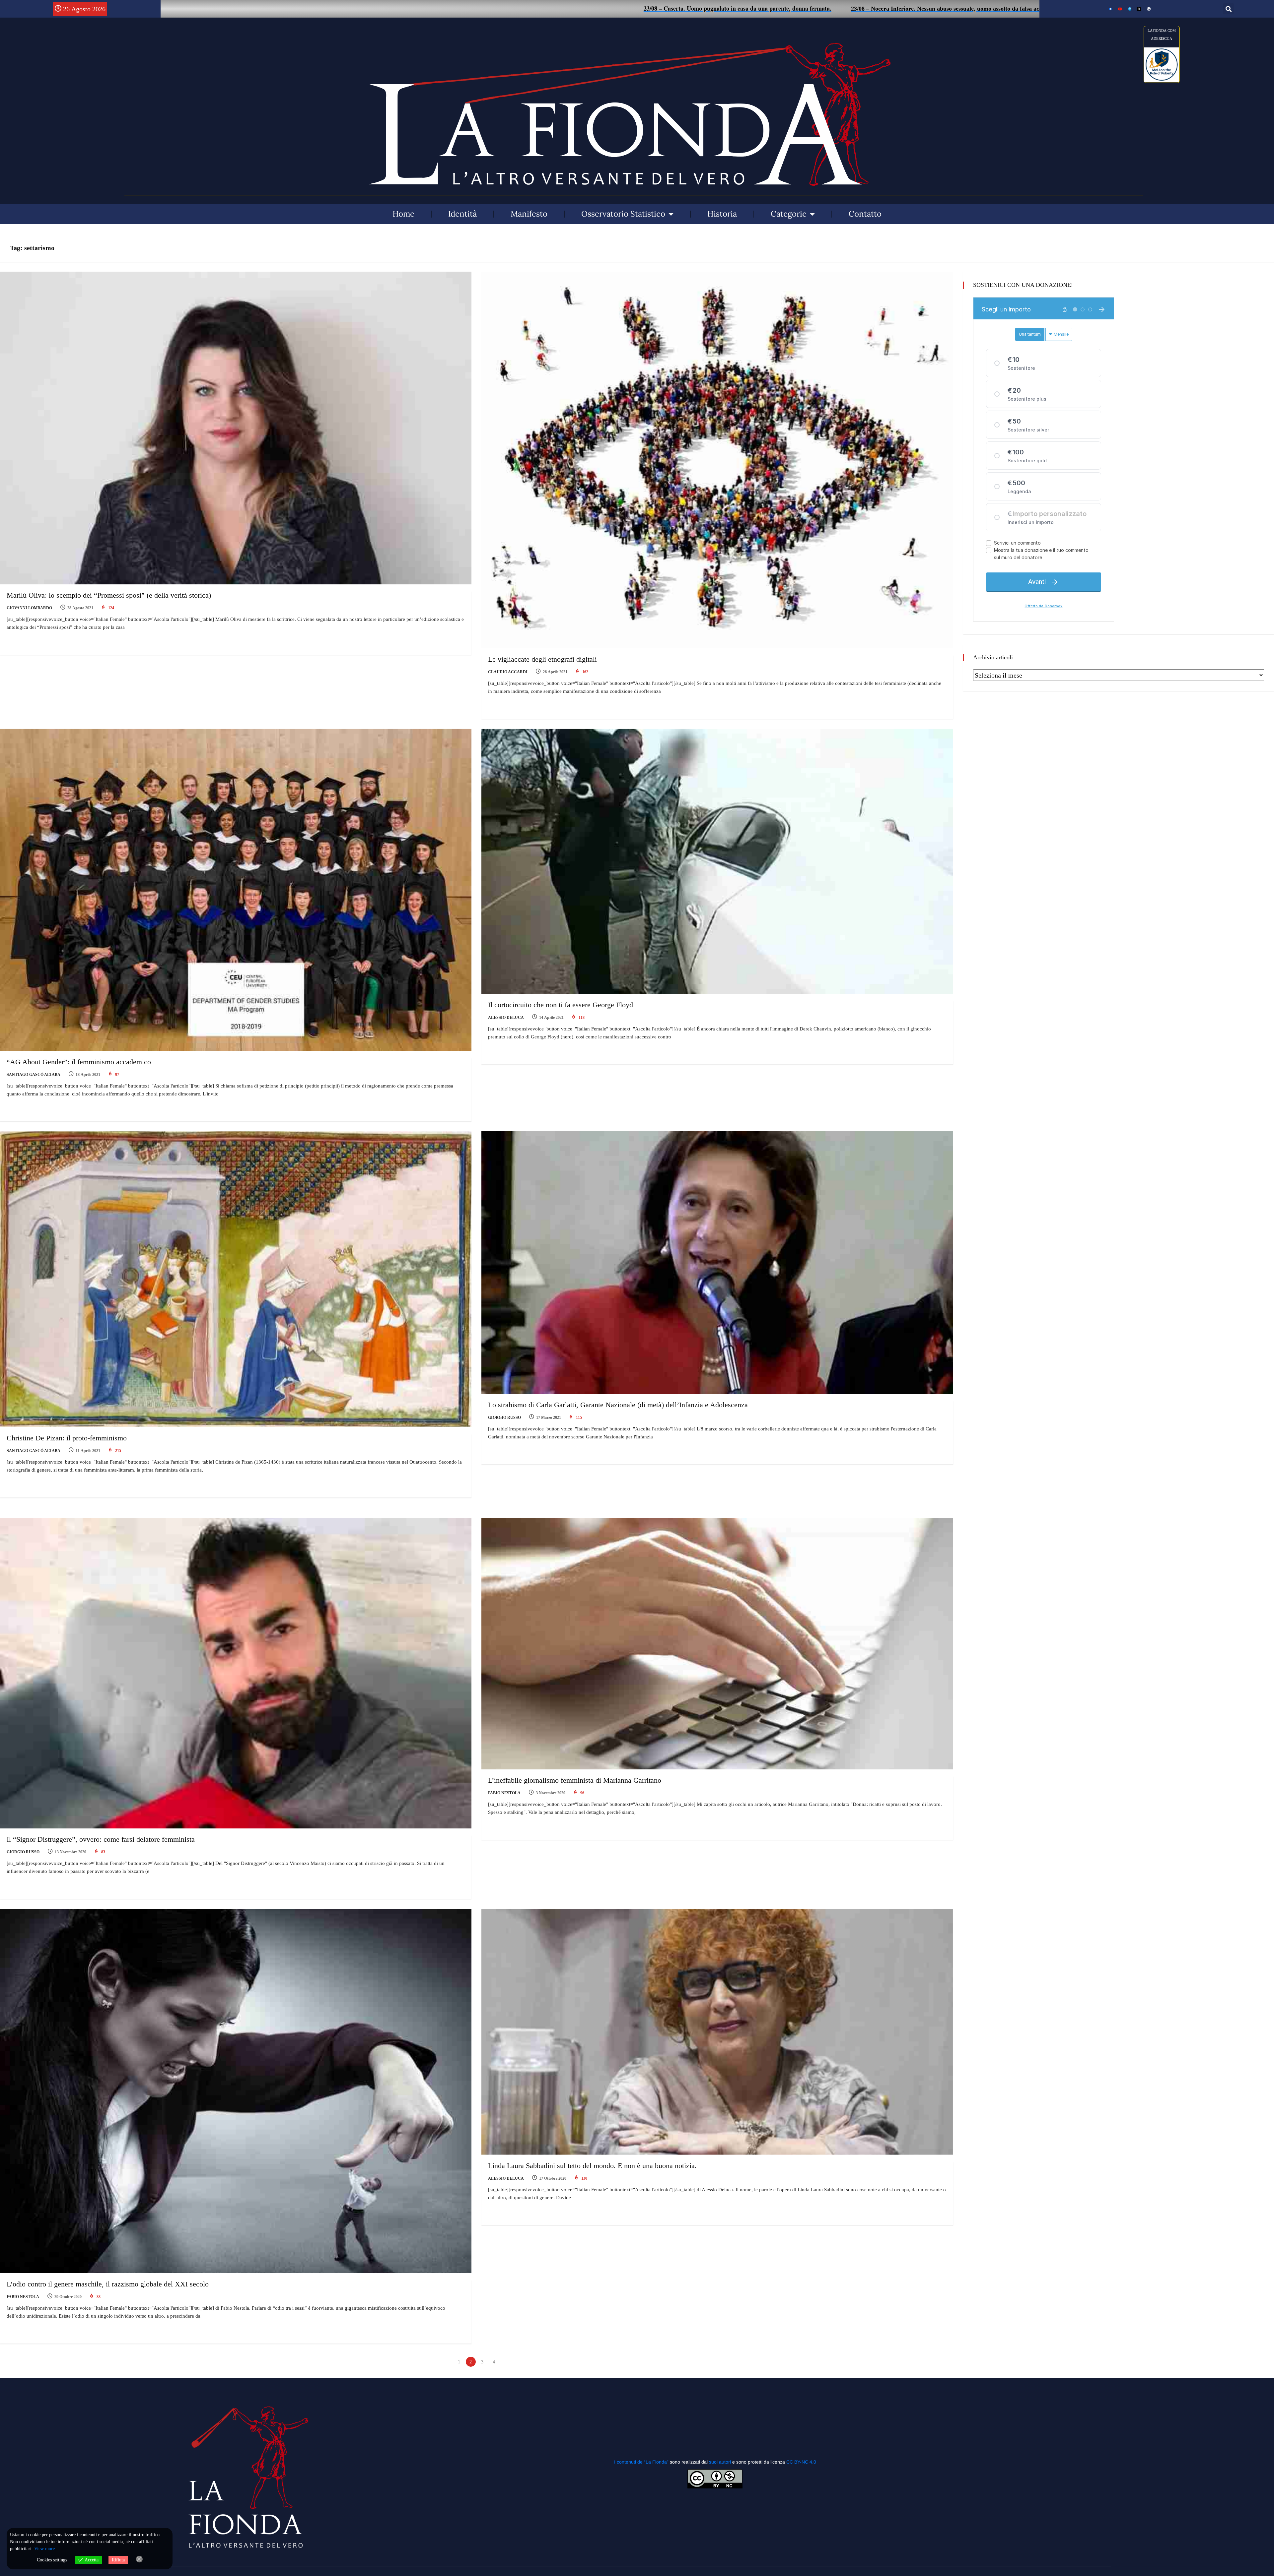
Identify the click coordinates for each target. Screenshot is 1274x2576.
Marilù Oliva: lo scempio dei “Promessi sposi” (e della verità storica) (109, 595)
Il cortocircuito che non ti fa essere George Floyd (561, 1005)
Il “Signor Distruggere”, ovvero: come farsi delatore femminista (101, 1839)
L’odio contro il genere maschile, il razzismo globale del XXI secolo (108, 2284)
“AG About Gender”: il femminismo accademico (79, 1062)
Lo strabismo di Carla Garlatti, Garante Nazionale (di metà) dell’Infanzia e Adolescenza (618, 1405)
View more (44, 2549)
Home (403, 214)
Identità (462, 214)
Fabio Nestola (504, 1793)
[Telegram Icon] (1130, 9)
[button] (1228, 9)
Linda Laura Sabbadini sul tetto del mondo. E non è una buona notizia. (592, 2166)
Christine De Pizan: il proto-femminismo (67, 1438)
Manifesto (529, 214)
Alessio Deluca (506, 1018)
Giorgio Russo (504, 1418)
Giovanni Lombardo (29, 608)
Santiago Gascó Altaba (34, 1075)
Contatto (865, 214)
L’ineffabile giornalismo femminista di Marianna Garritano (575, 1780)
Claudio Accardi (508, 672)
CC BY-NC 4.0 (801, 2462)
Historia (722, 214)
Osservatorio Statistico (623, 214)
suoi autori (721, 2462)
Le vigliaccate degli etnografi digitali (542, 659)
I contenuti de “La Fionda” (641, 2462)
